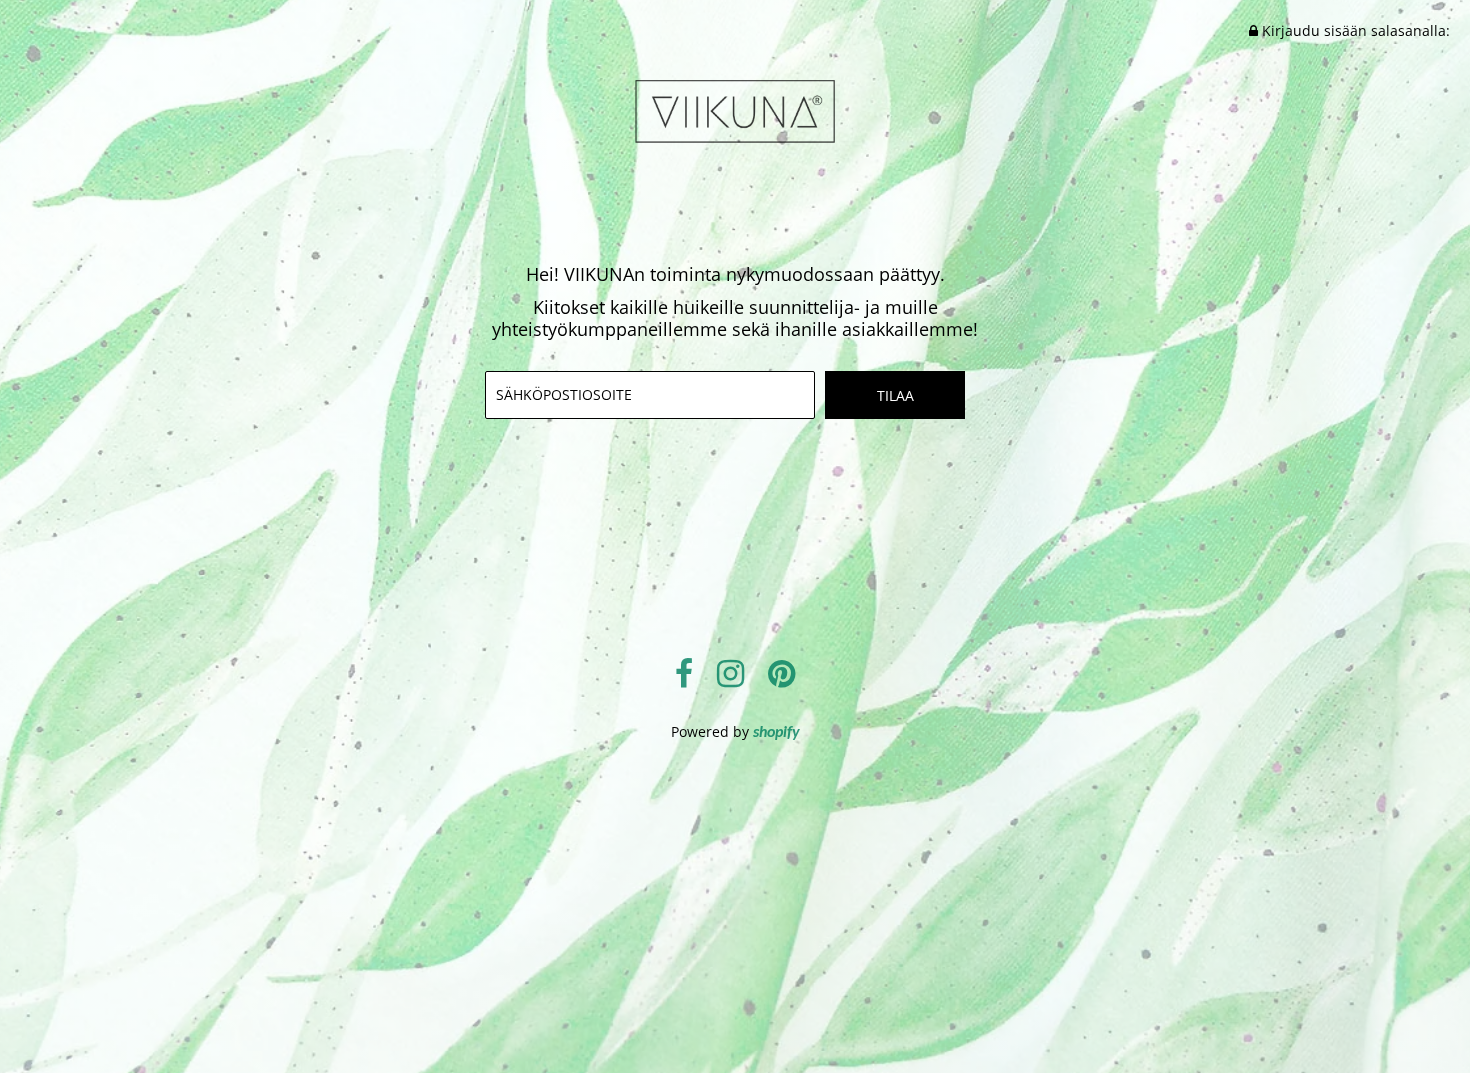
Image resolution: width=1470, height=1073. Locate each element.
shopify (776, 733)
